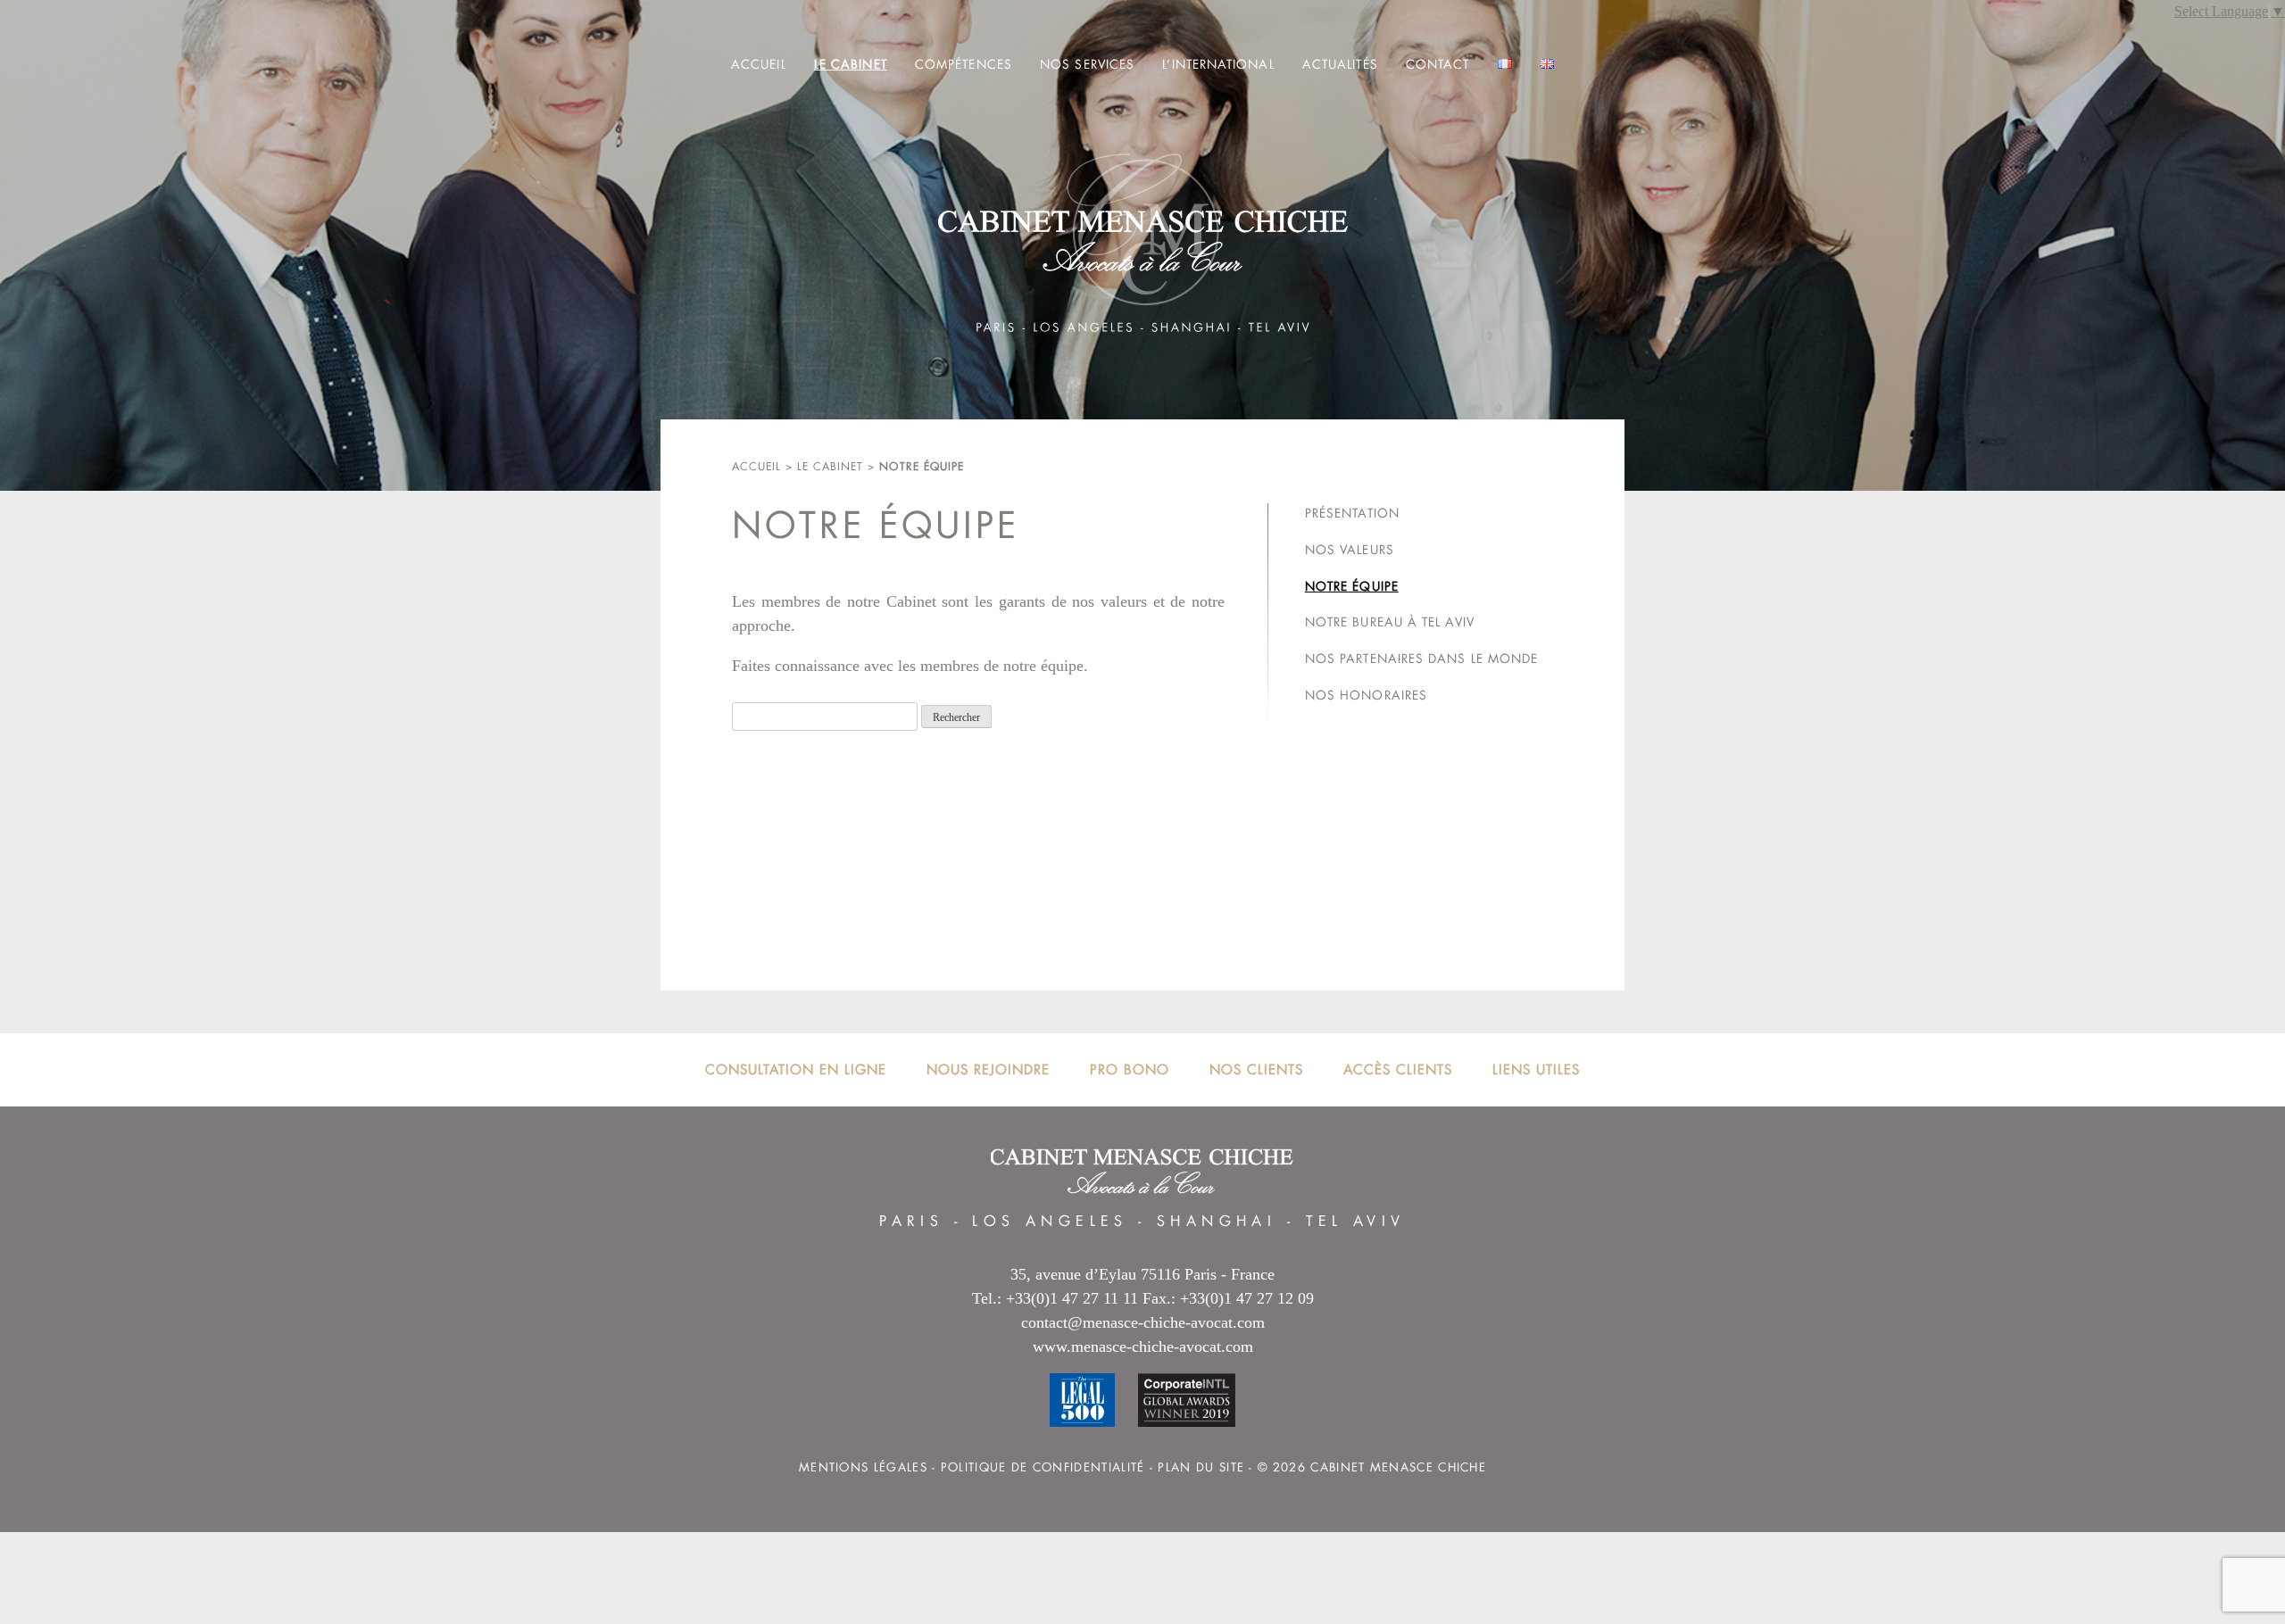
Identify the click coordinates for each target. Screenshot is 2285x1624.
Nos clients (1256, 1069)
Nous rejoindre (988, 1069)
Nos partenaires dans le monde (1422, 659)
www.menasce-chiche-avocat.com (1143, 1346)
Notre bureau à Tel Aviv (1390, 622)
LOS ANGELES (1050, 1221)
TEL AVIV (1356, 1221)
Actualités (1340, 64)
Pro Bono (1130, 1069)
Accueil (759, 64)
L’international (1218, 64)
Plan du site (1201, 1467)
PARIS (911, 1221)
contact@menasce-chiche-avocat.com (1143, 1322)
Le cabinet (851, 64)
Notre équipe (1352, 586)
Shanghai (1217, 1221)
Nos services (1087, 64)
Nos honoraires (1366, 695)
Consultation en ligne (796, 1069)
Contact (1438, 64)
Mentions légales (863, 1467)
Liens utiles (1536, 1069)
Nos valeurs (1350, 550)
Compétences (964, 64)
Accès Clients (1398, 1069)
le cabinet (830, 467)
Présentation (1352, 513)
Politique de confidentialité (1043, 1467)
